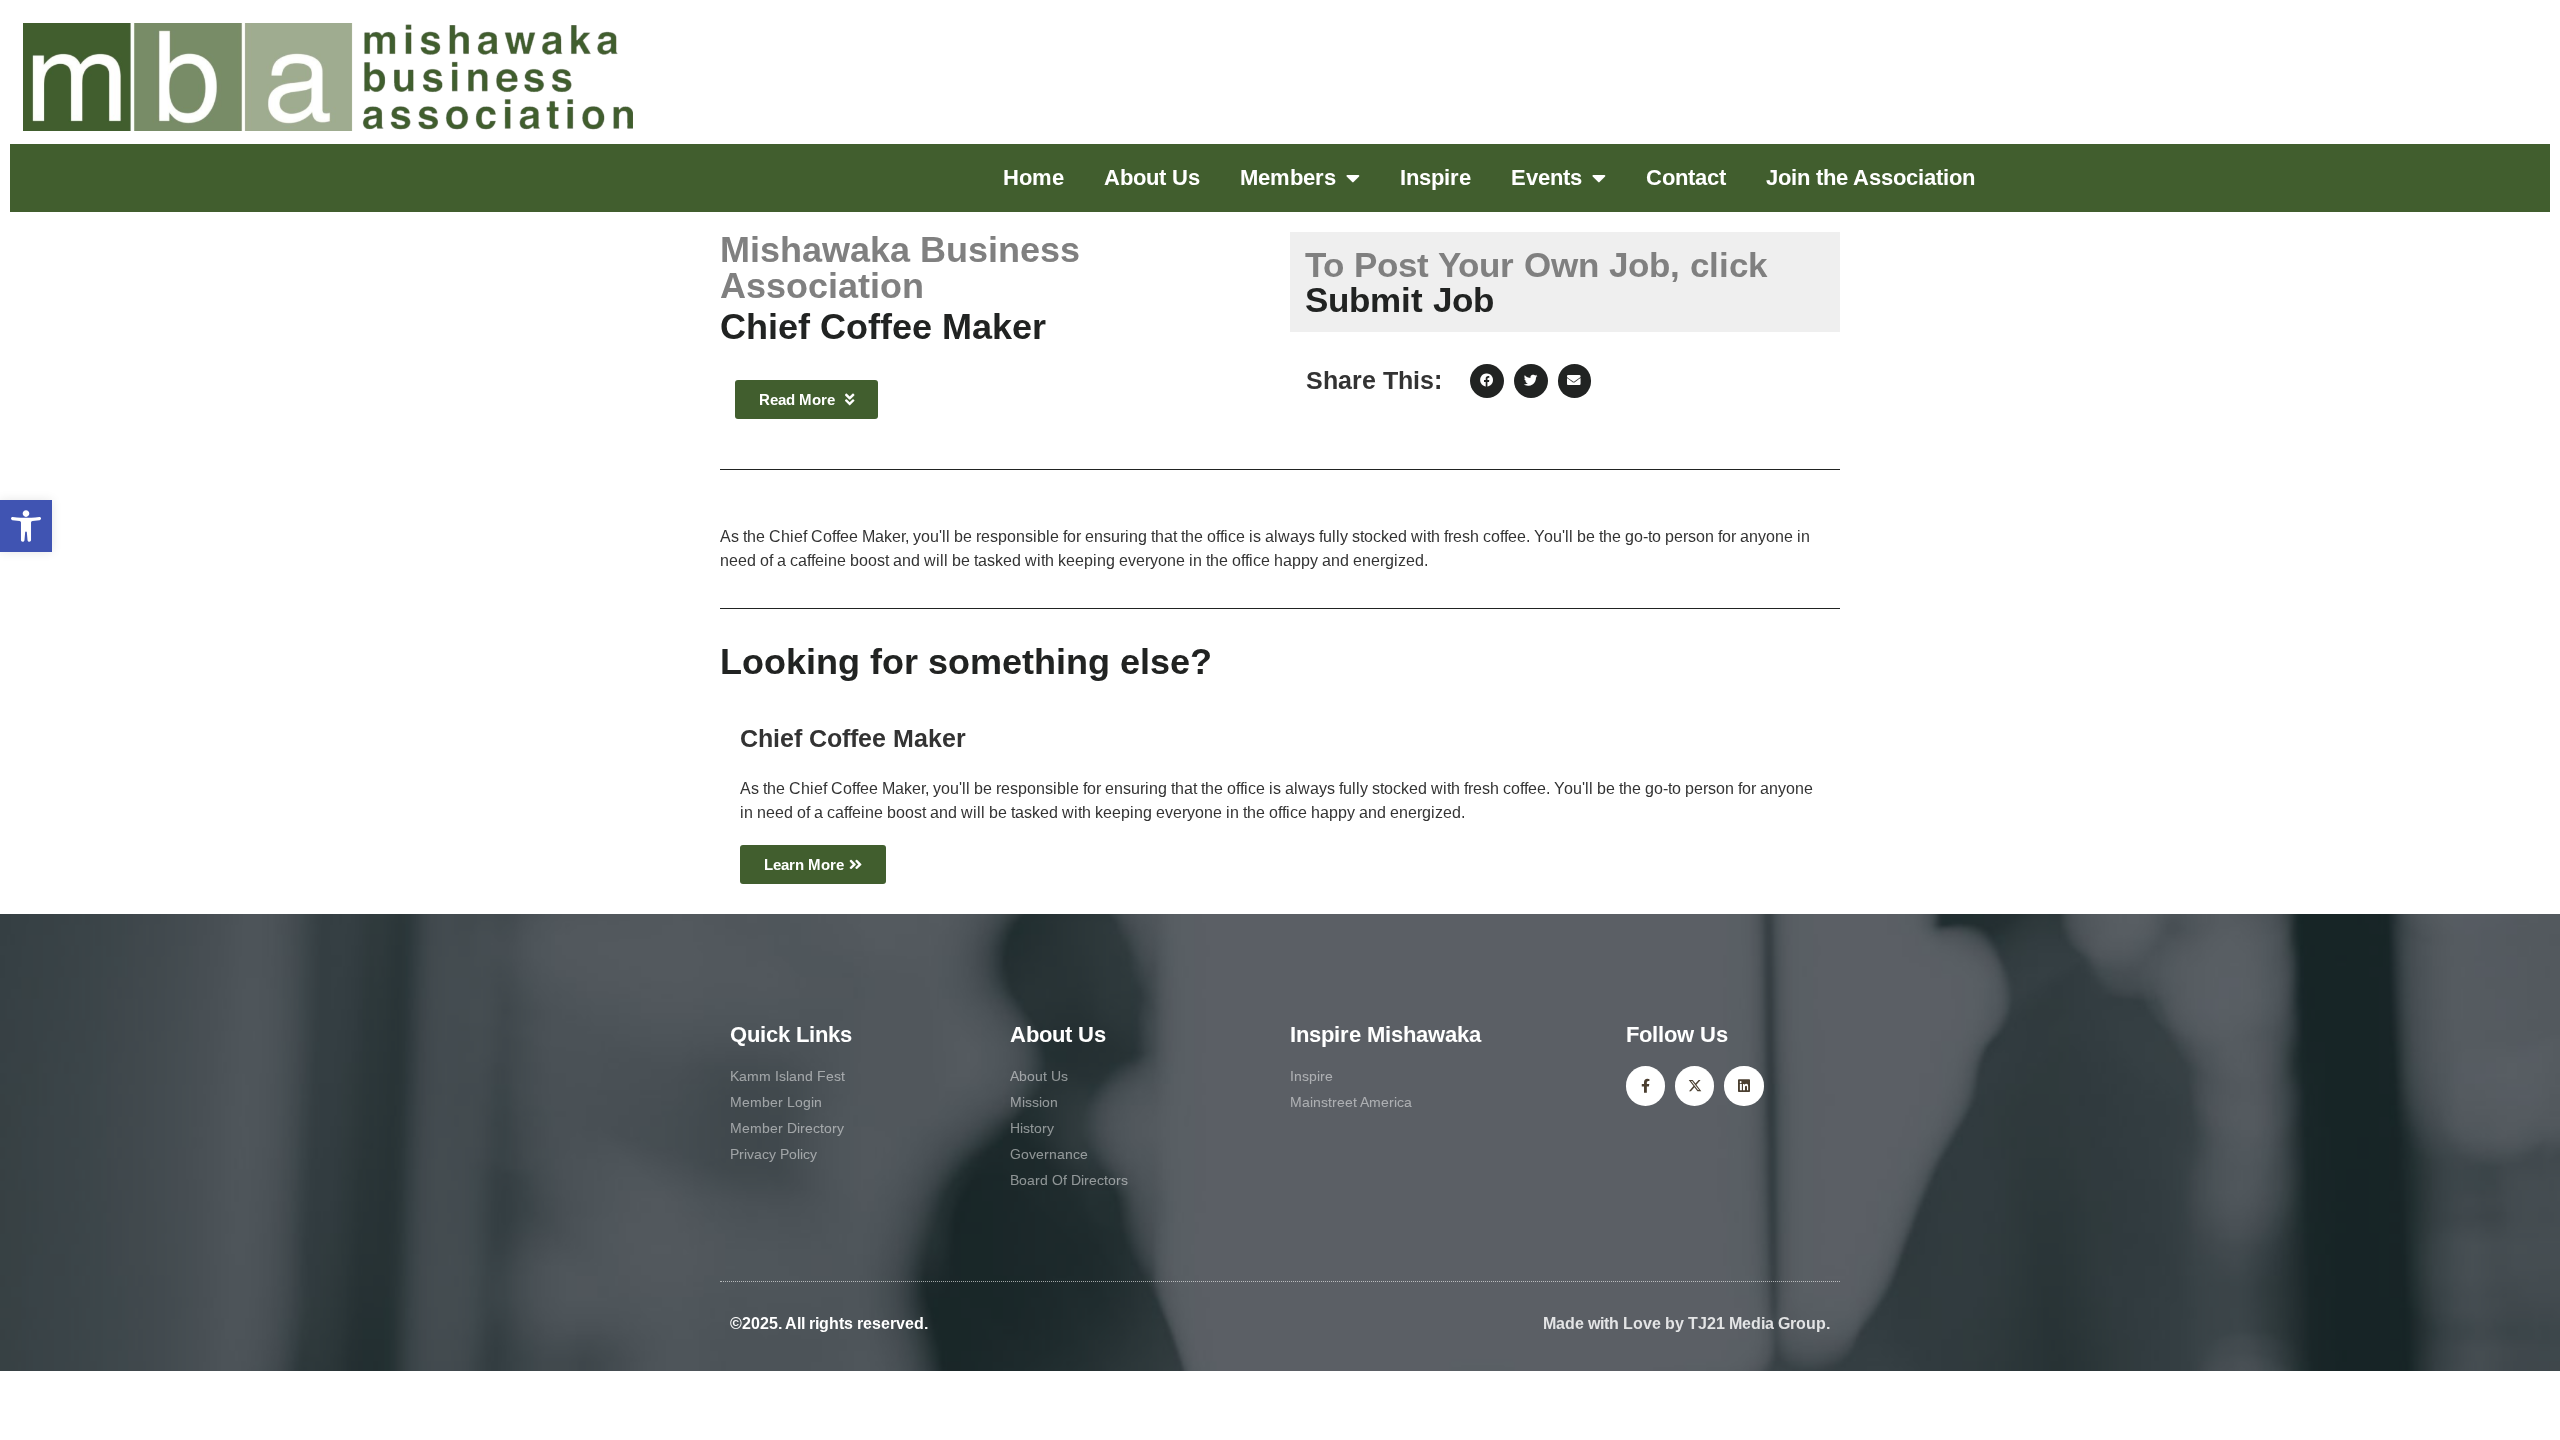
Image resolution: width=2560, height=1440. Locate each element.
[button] (26, 526)
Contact (1686, 177)
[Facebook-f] (1645, 1085)
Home (1033, 177)
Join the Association (1870, 177)
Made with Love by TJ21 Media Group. (1686, 1323)
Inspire (1435, 177)
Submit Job (1536, 282)
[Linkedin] (1743, 1085)
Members (1288, 177)
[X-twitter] (1694, 1085)
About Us (1152, 177)
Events (1546, 177)
